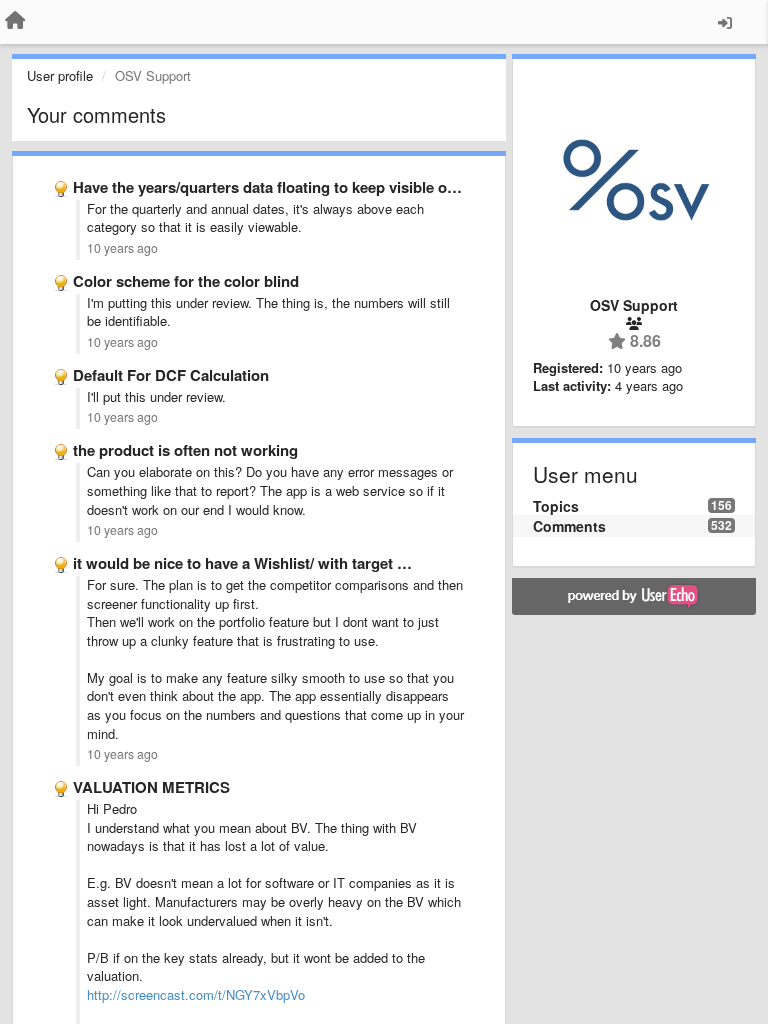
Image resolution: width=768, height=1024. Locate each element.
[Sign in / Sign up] (725, 22)
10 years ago (122, 248)
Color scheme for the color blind (186, 281)
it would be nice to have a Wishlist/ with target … (242, 563)
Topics (556, 506)
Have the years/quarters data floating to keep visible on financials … (309, 187)
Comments (569, 526)
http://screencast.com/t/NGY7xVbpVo (196, 994)
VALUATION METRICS (151, 787)
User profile (60, 75)
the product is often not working (185, 450)
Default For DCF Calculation (171, 375)
